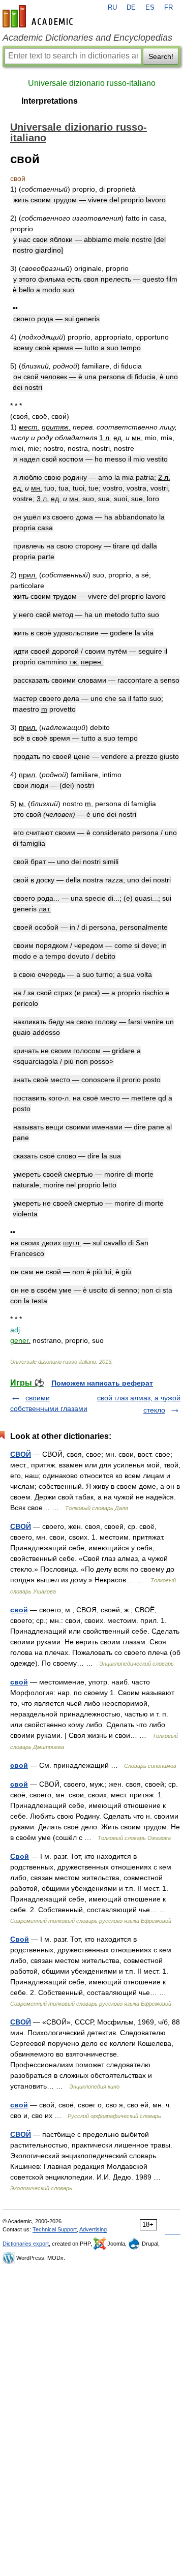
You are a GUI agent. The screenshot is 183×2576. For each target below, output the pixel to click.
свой (19, 1610)
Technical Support (55, 2229)
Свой (20, 1856)
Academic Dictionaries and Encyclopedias (87, 38)
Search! (161, 56)
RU (112, 8)
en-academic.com (39, 16)
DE (131, 8)
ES (150, 8)
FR (169, 8)
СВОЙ (21, 1454)
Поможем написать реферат (102, 1383)
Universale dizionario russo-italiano (92, 83)
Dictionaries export (26, 2244)
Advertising (93, 2229)
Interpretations (50, 101)
